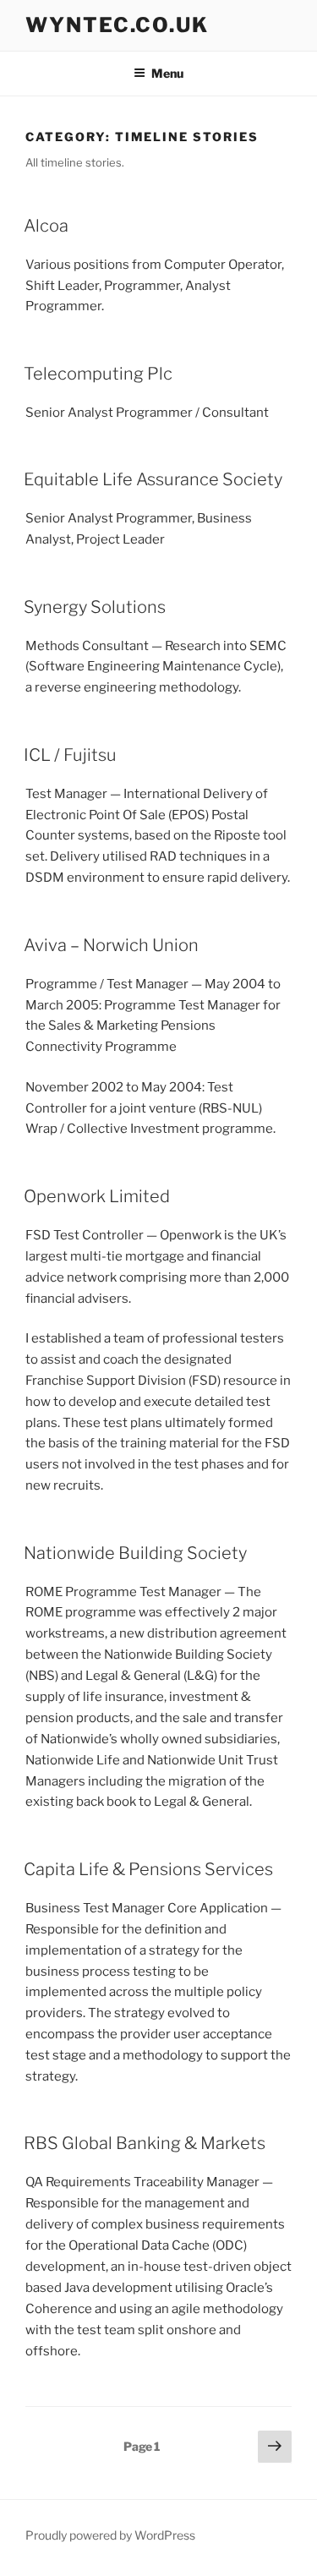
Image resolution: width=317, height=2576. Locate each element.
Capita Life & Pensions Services (148, 1869)
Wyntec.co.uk (117, 25)
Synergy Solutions (95, 607)
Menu (167, 73)
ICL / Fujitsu (70, 755)
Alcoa (46, 226)
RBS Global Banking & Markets (145, 2143)
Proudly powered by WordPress (110, 2535)
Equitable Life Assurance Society (153, 479)
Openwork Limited (97, 1196)
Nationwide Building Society (135, 1553)
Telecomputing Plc (98, 374)
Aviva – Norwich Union (111, 945)
